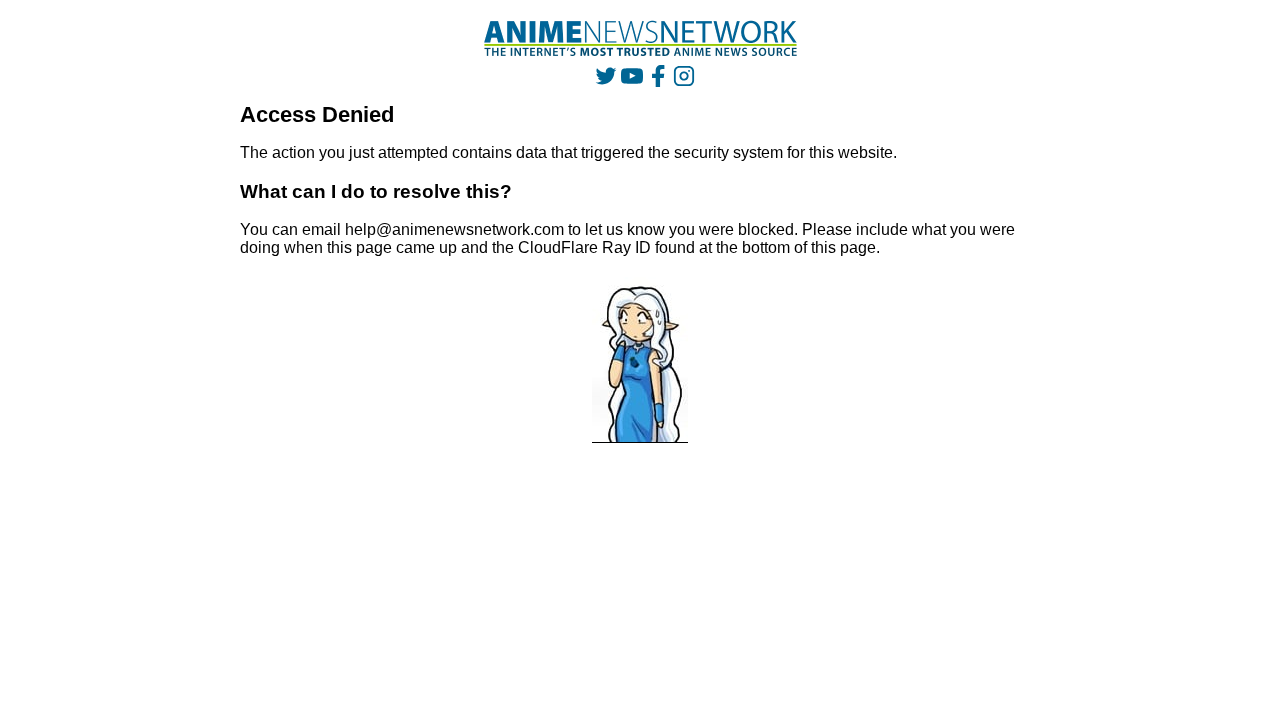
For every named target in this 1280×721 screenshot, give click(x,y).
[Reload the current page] (640, 38)
